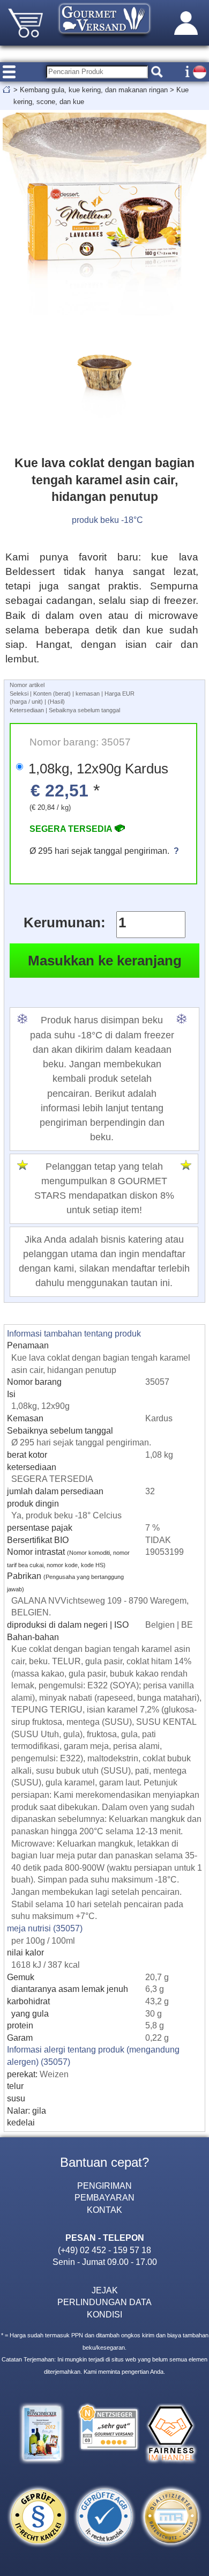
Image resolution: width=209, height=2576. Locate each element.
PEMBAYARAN (104, 2197)
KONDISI (104, 2314)
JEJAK (105, 2290)
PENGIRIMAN (104, 2186)
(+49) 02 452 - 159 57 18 (104, 2250)
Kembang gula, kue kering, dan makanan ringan (94, 90)
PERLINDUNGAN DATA (104, 2302)
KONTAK (104, 2210)
